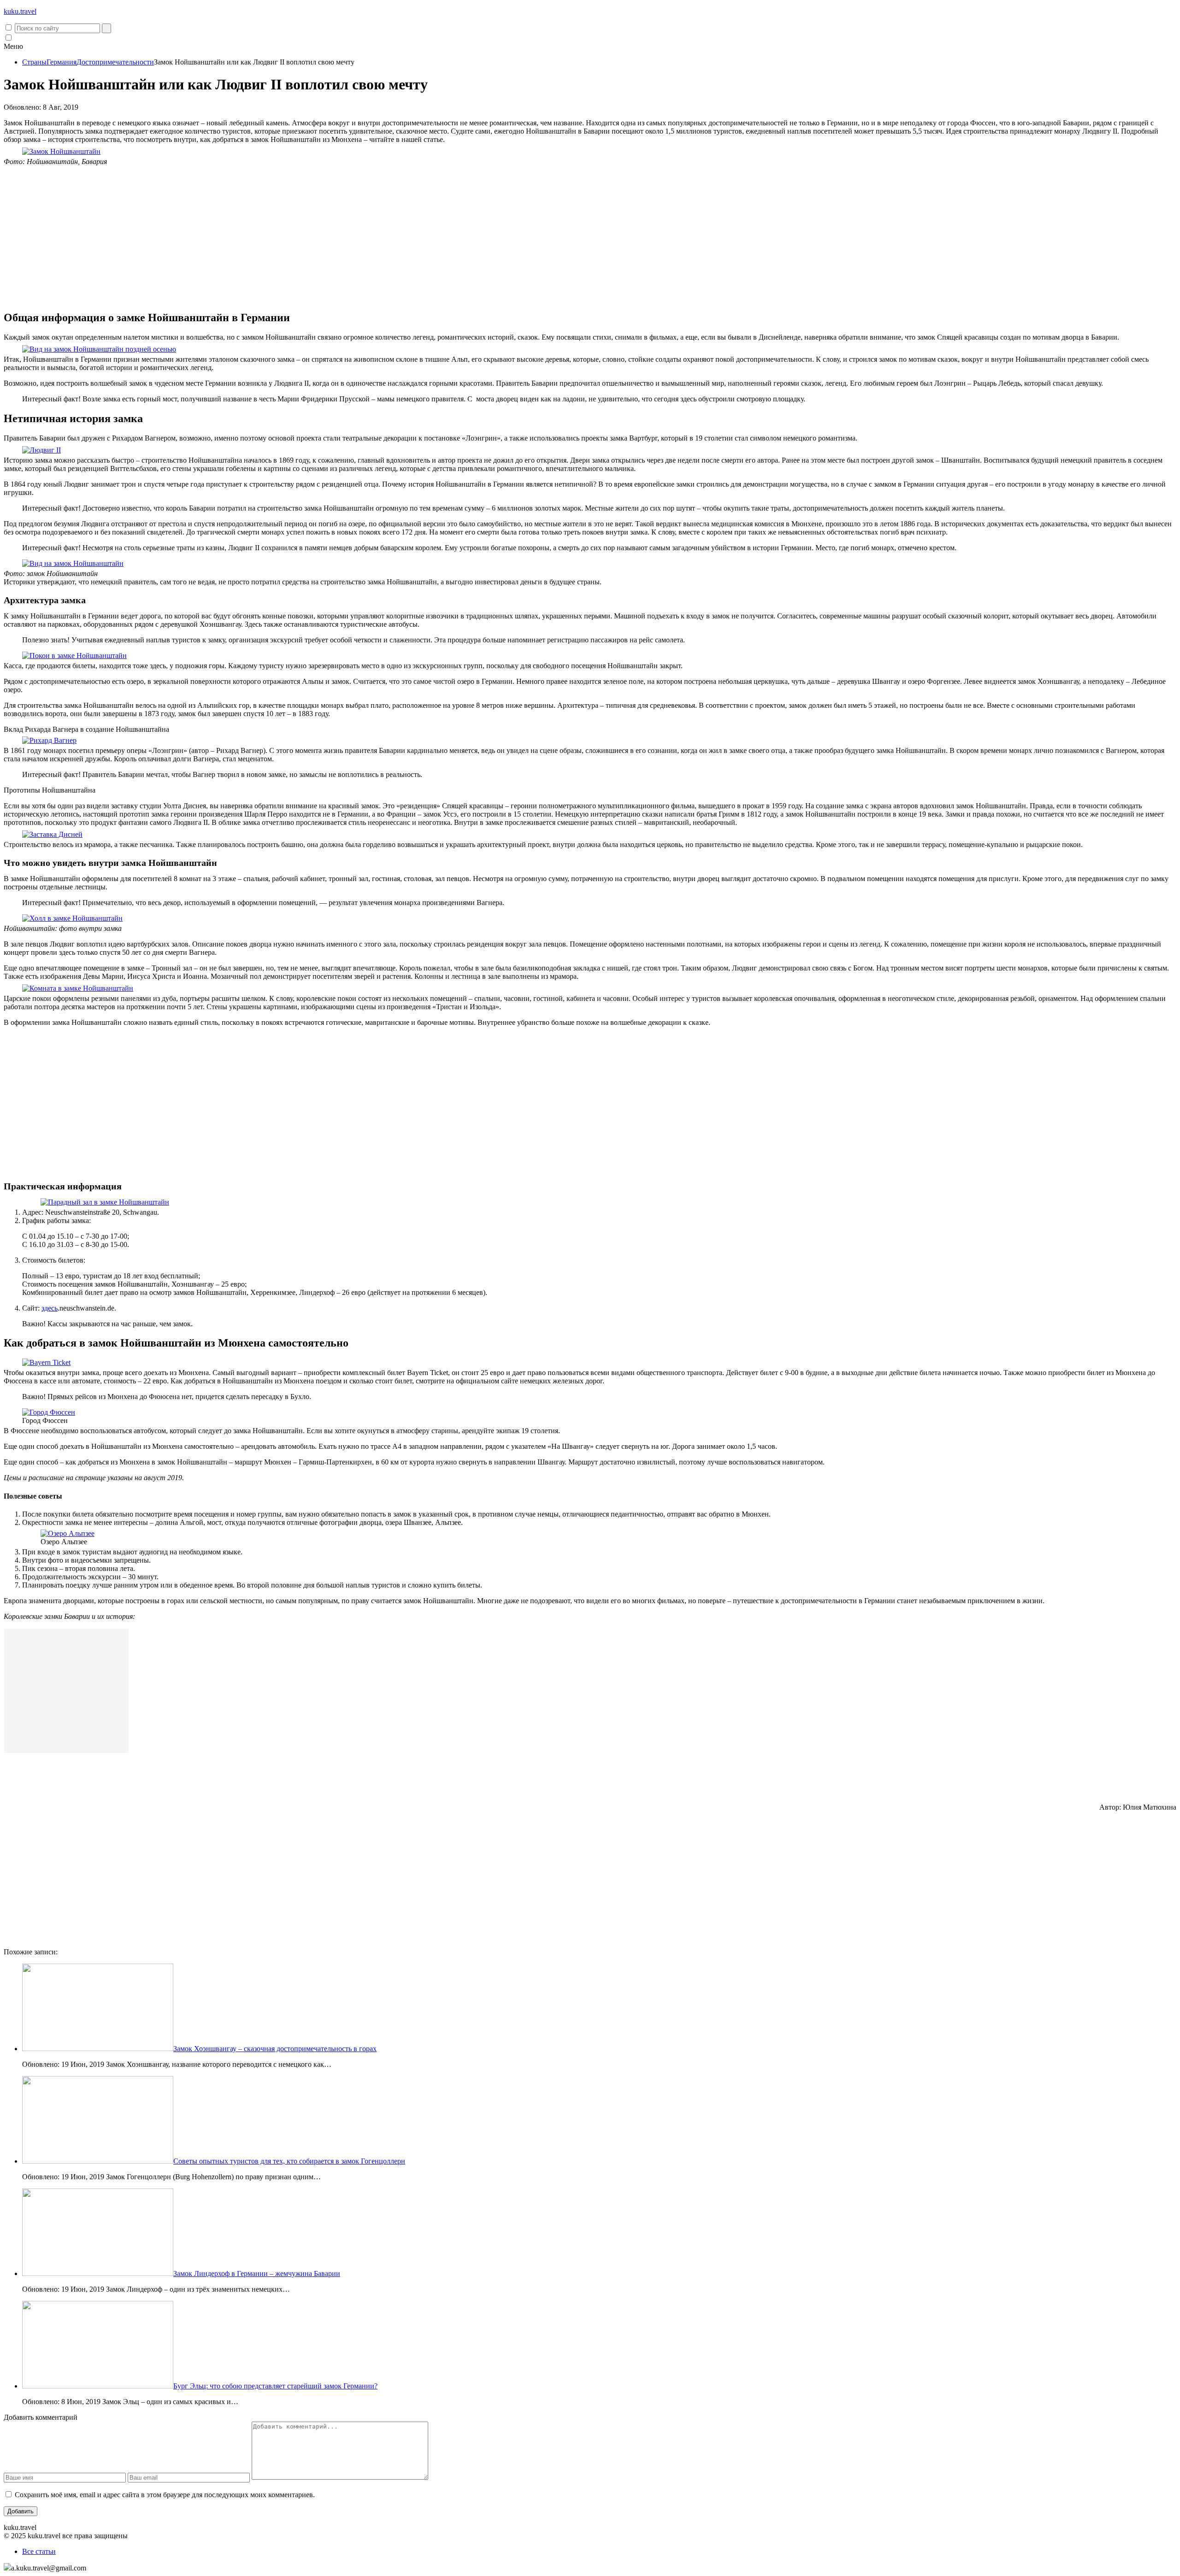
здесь (50, 1308)
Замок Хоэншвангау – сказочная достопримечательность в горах (275, 2049)
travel (20, 11)
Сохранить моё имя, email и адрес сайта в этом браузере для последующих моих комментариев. (165, 2495)
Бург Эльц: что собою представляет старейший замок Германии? (275, 2386)
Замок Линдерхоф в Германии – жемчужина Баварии (257, 2273)
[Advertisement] (590, 238)
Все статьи (39, 2551)
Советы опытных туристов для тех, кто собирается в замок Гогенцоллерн (289, 2161)
